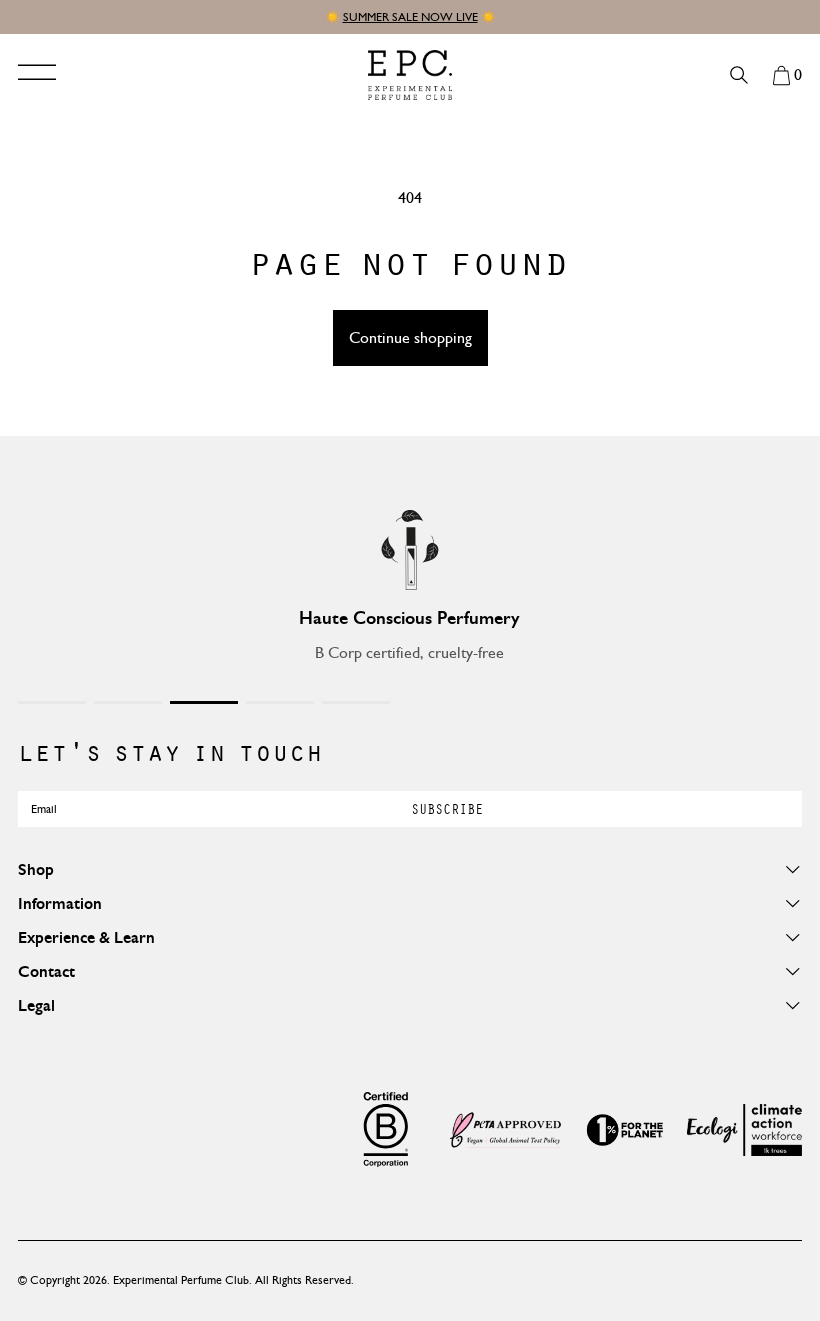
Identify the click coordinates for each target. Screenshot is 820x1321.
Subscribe (447, 808)
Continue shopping (410, 337)
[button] (787, 75)
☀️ (334, 17)
